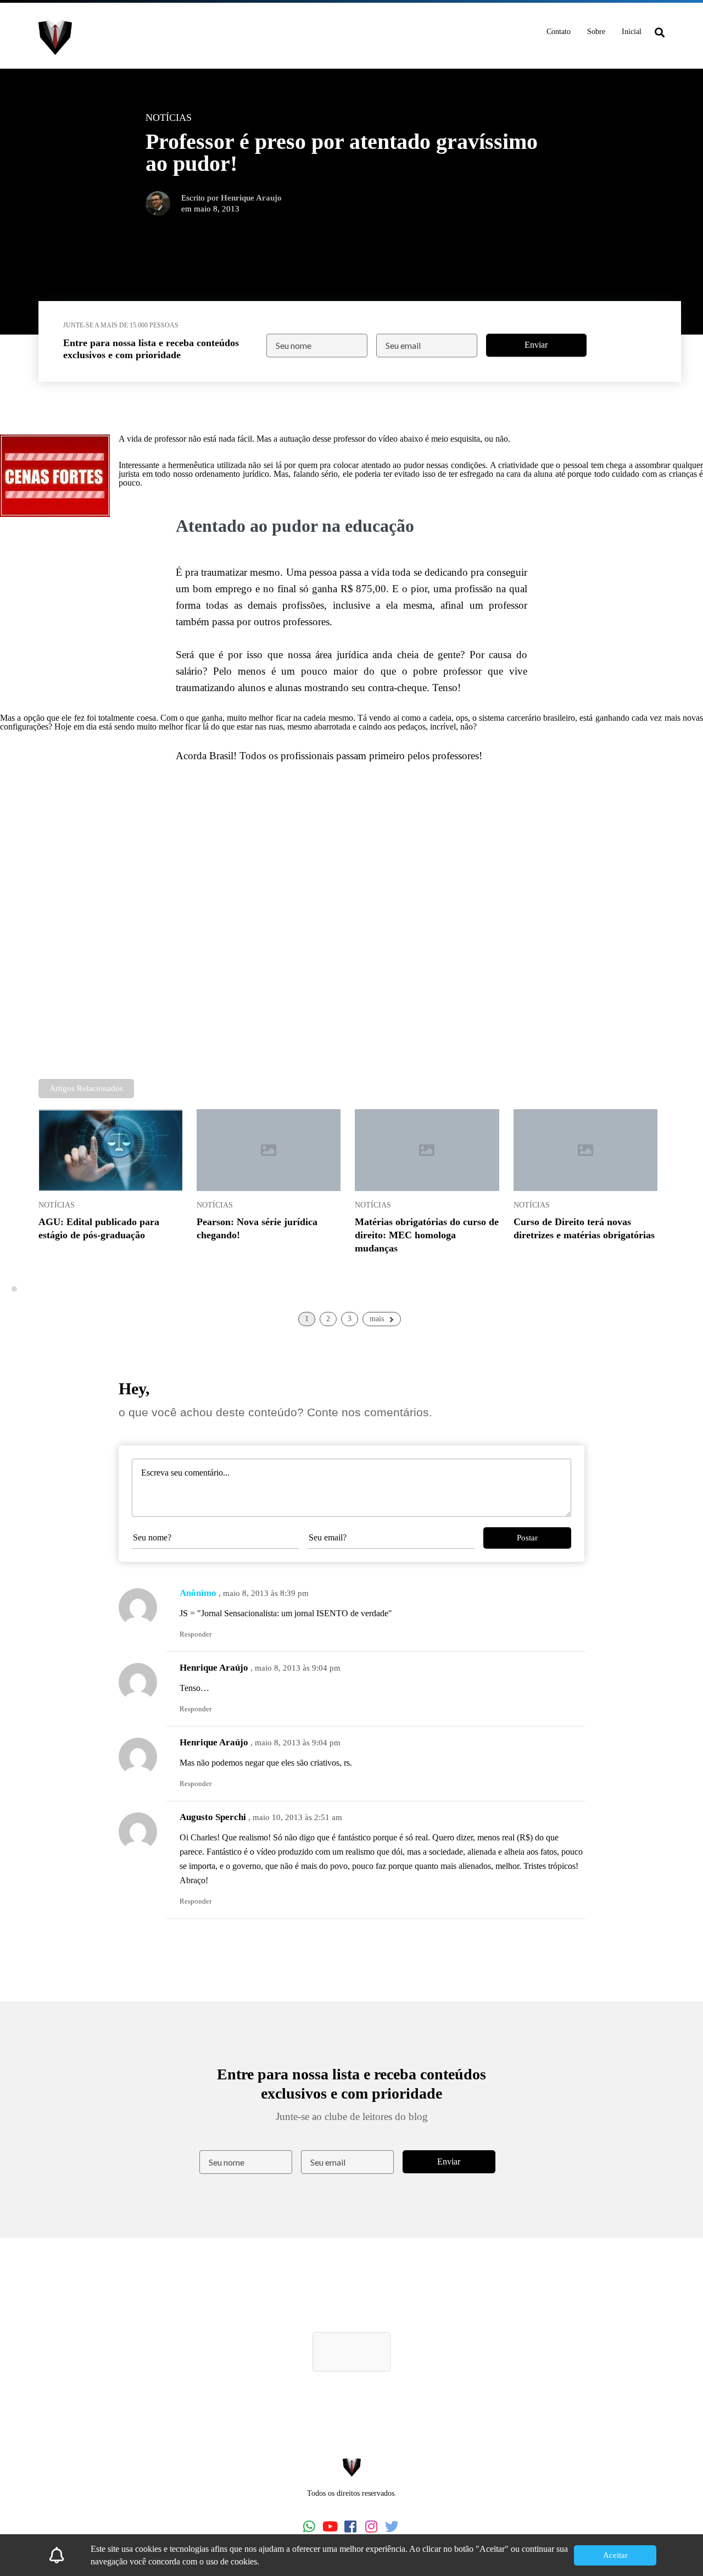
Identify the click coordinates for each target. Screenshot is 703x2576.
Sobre (596, 32)
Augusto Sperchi (213, 1817)
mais (377, 1319)
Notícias (57, 1205)
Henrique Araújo (214, 1668)
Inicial (632, 32)
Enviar (536, 345)
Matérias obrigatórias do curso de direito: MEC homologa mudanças (427, 1235)
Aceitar (615, 2555)
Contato (559, 32)
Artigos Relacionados (86, 1088)
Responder (196, 1634)
